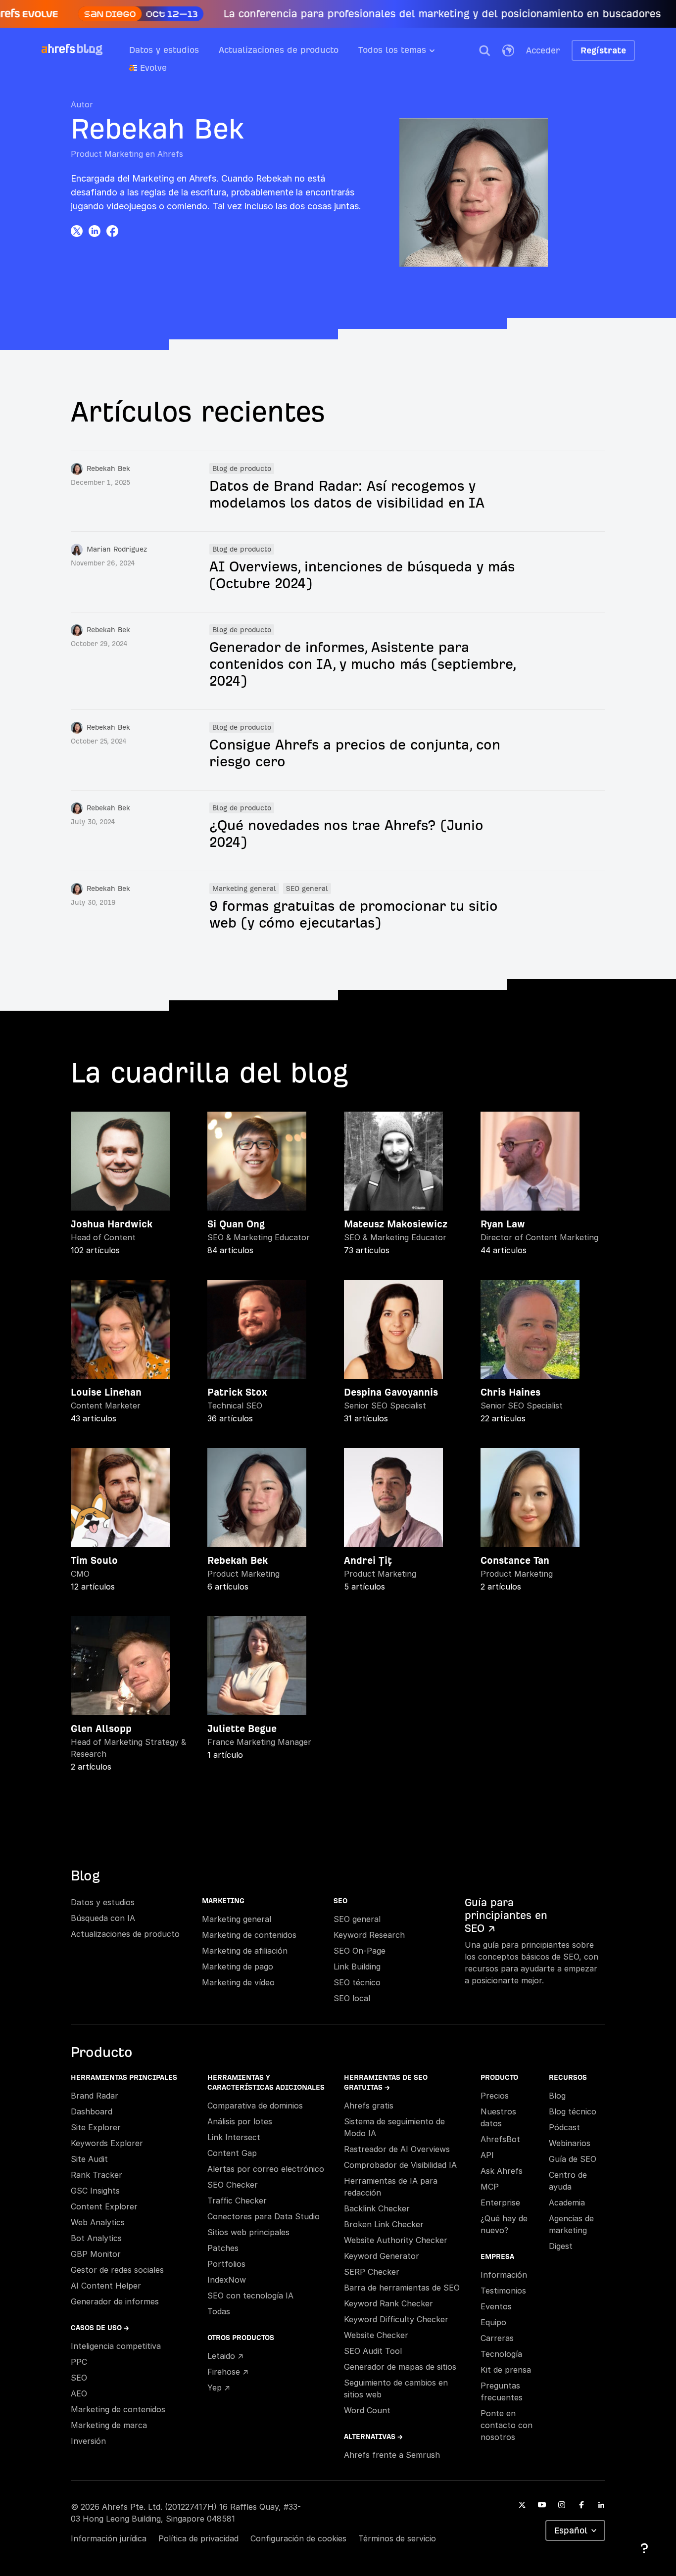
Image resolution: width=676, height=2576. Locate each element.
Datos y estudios (164, 50)
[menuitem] (407, 53)
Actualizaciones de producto (279, 50)
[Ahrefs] (58, 49)
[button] (484, 50)
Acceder (543, 50)
